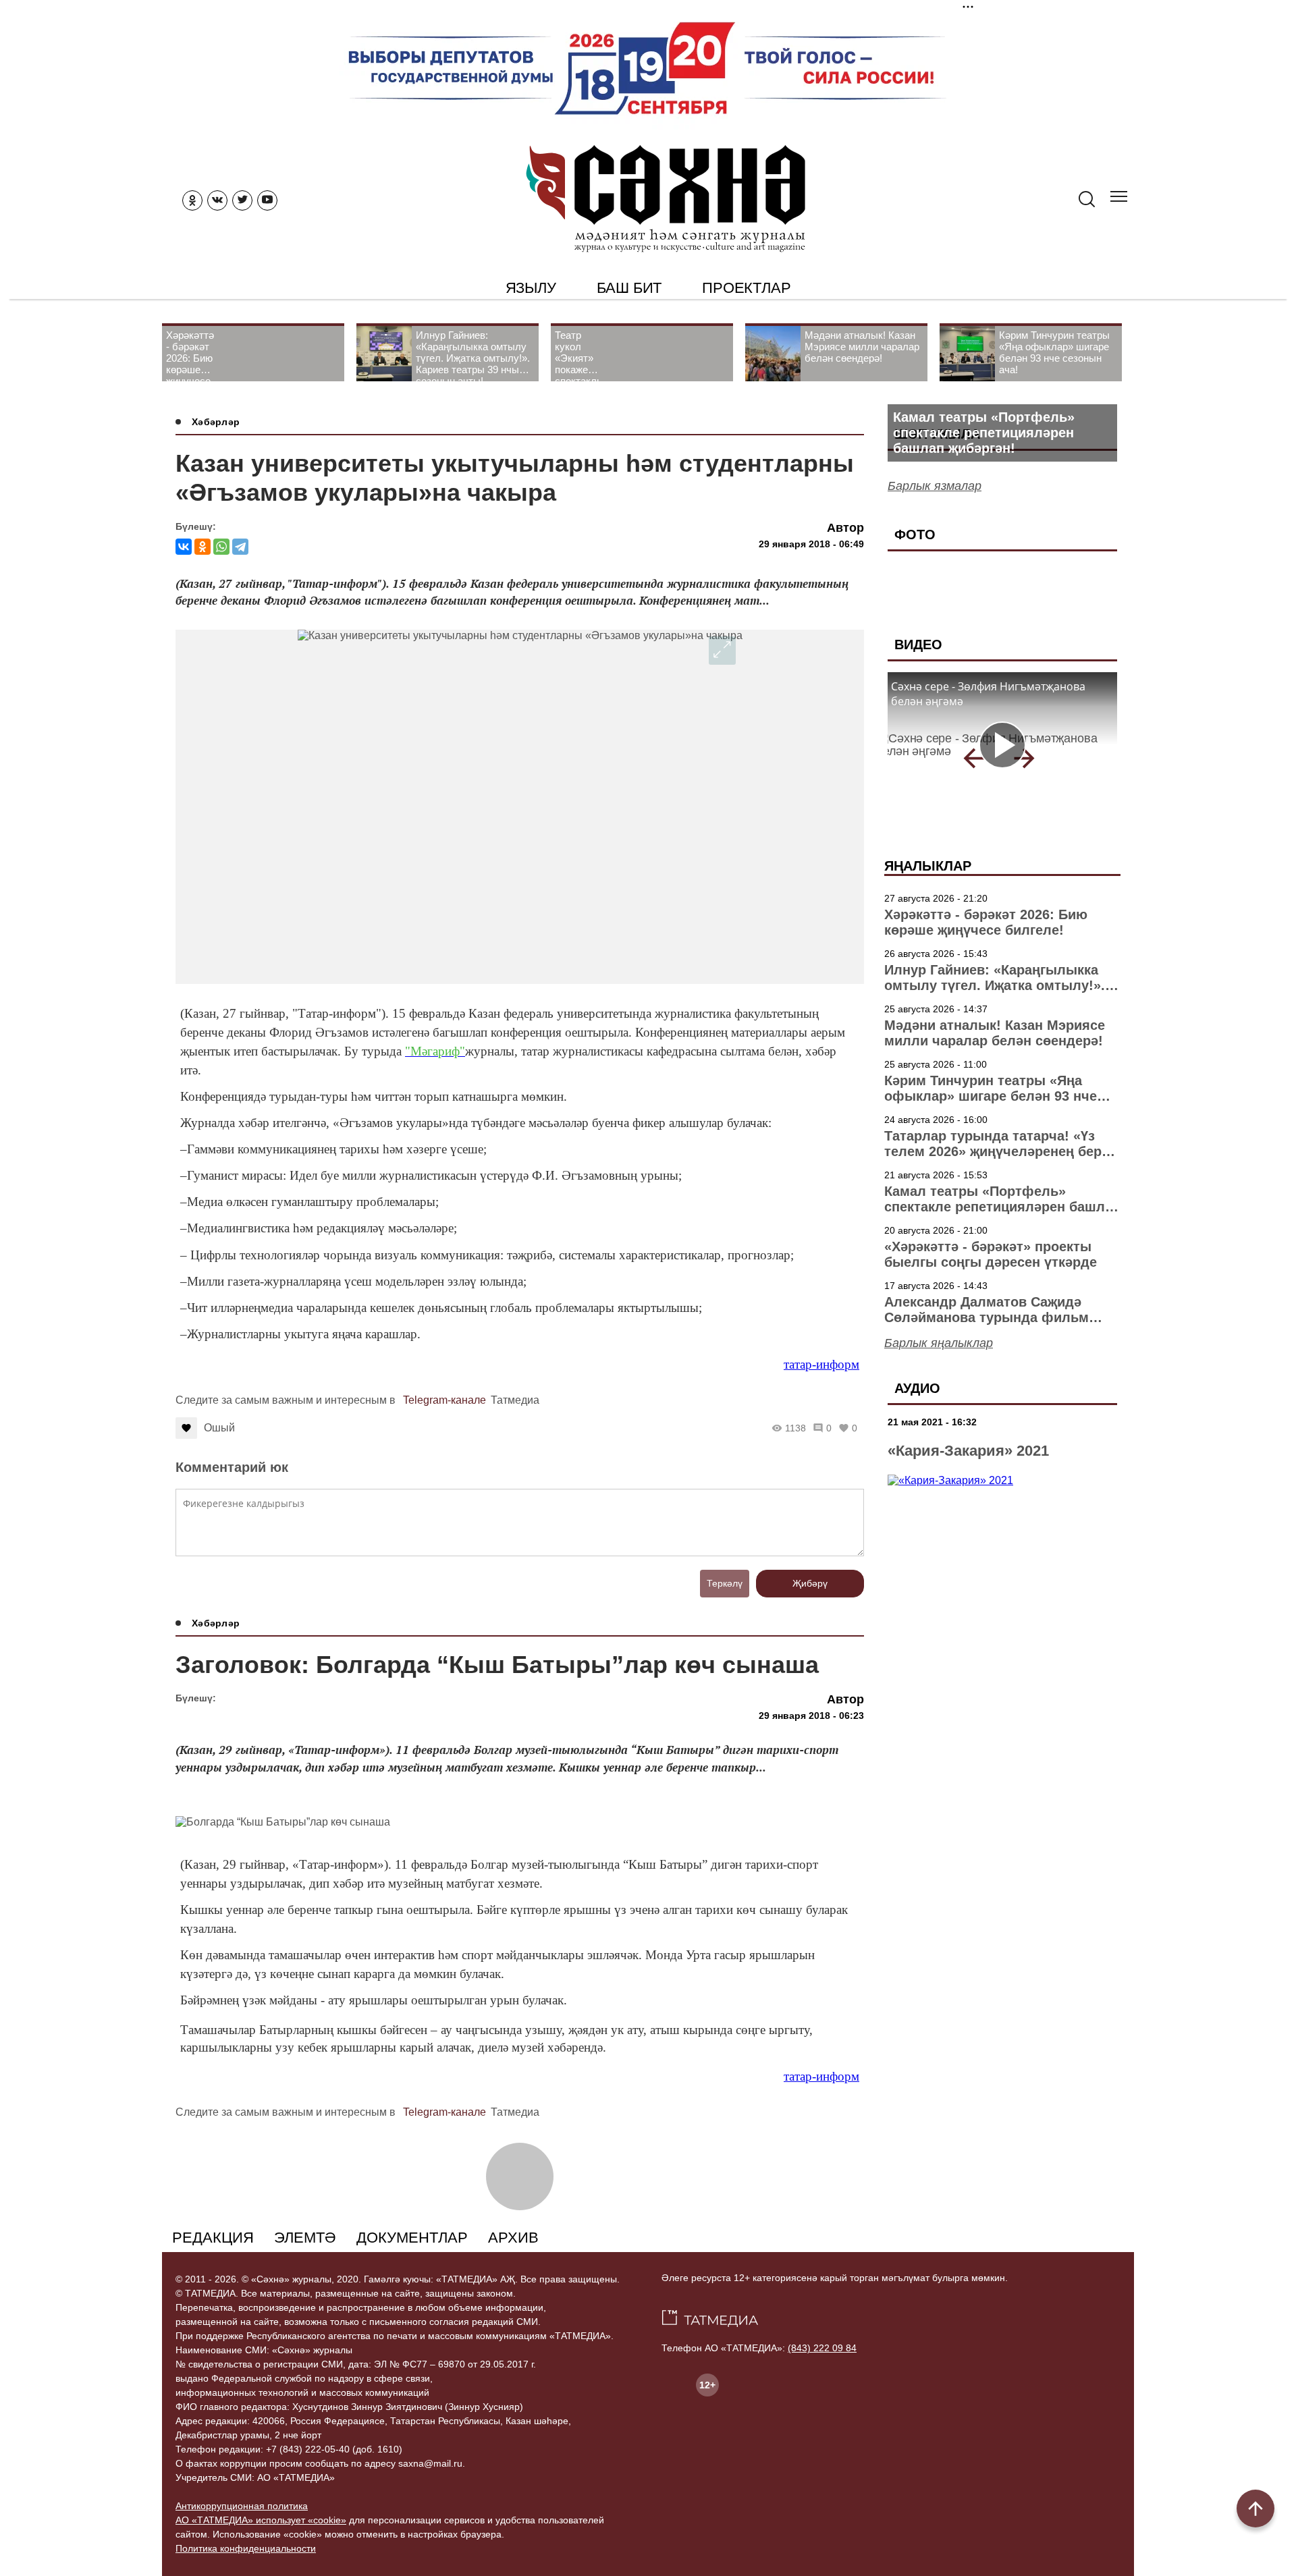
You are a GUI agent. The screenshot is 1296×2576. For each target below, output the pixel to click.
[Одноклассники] (202, 547)
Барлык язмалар (935, 486)
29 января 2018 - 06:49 (811, 544)
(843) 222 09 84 (822, 2348)
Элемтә (305, 2238)
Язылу (531, 288)
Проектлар (746, 288)
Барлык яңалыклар (939, 1343)
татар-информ (821, 1364)
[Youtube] (267, 200)
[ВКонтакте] (184, 547)
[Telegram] (240, 547)
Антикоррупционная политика (242, 2506)
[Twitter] (242, 200)
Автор (845, 528)
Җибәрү (810, 1583)
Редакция (213, 2238)
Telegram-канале (444, 1400)
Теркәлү (725, 1583)
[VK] (217, 200)
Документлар (412, 2238)
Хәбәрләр (216, 422)
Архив (513, 2238)
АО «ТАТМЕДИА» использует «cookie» (261, 2520)
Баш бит (629, 288)
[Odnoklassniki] (192, 200)
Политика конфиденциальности (246, 2548)
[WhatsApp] (221, 547)
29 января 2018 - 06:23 (811, 1716)
